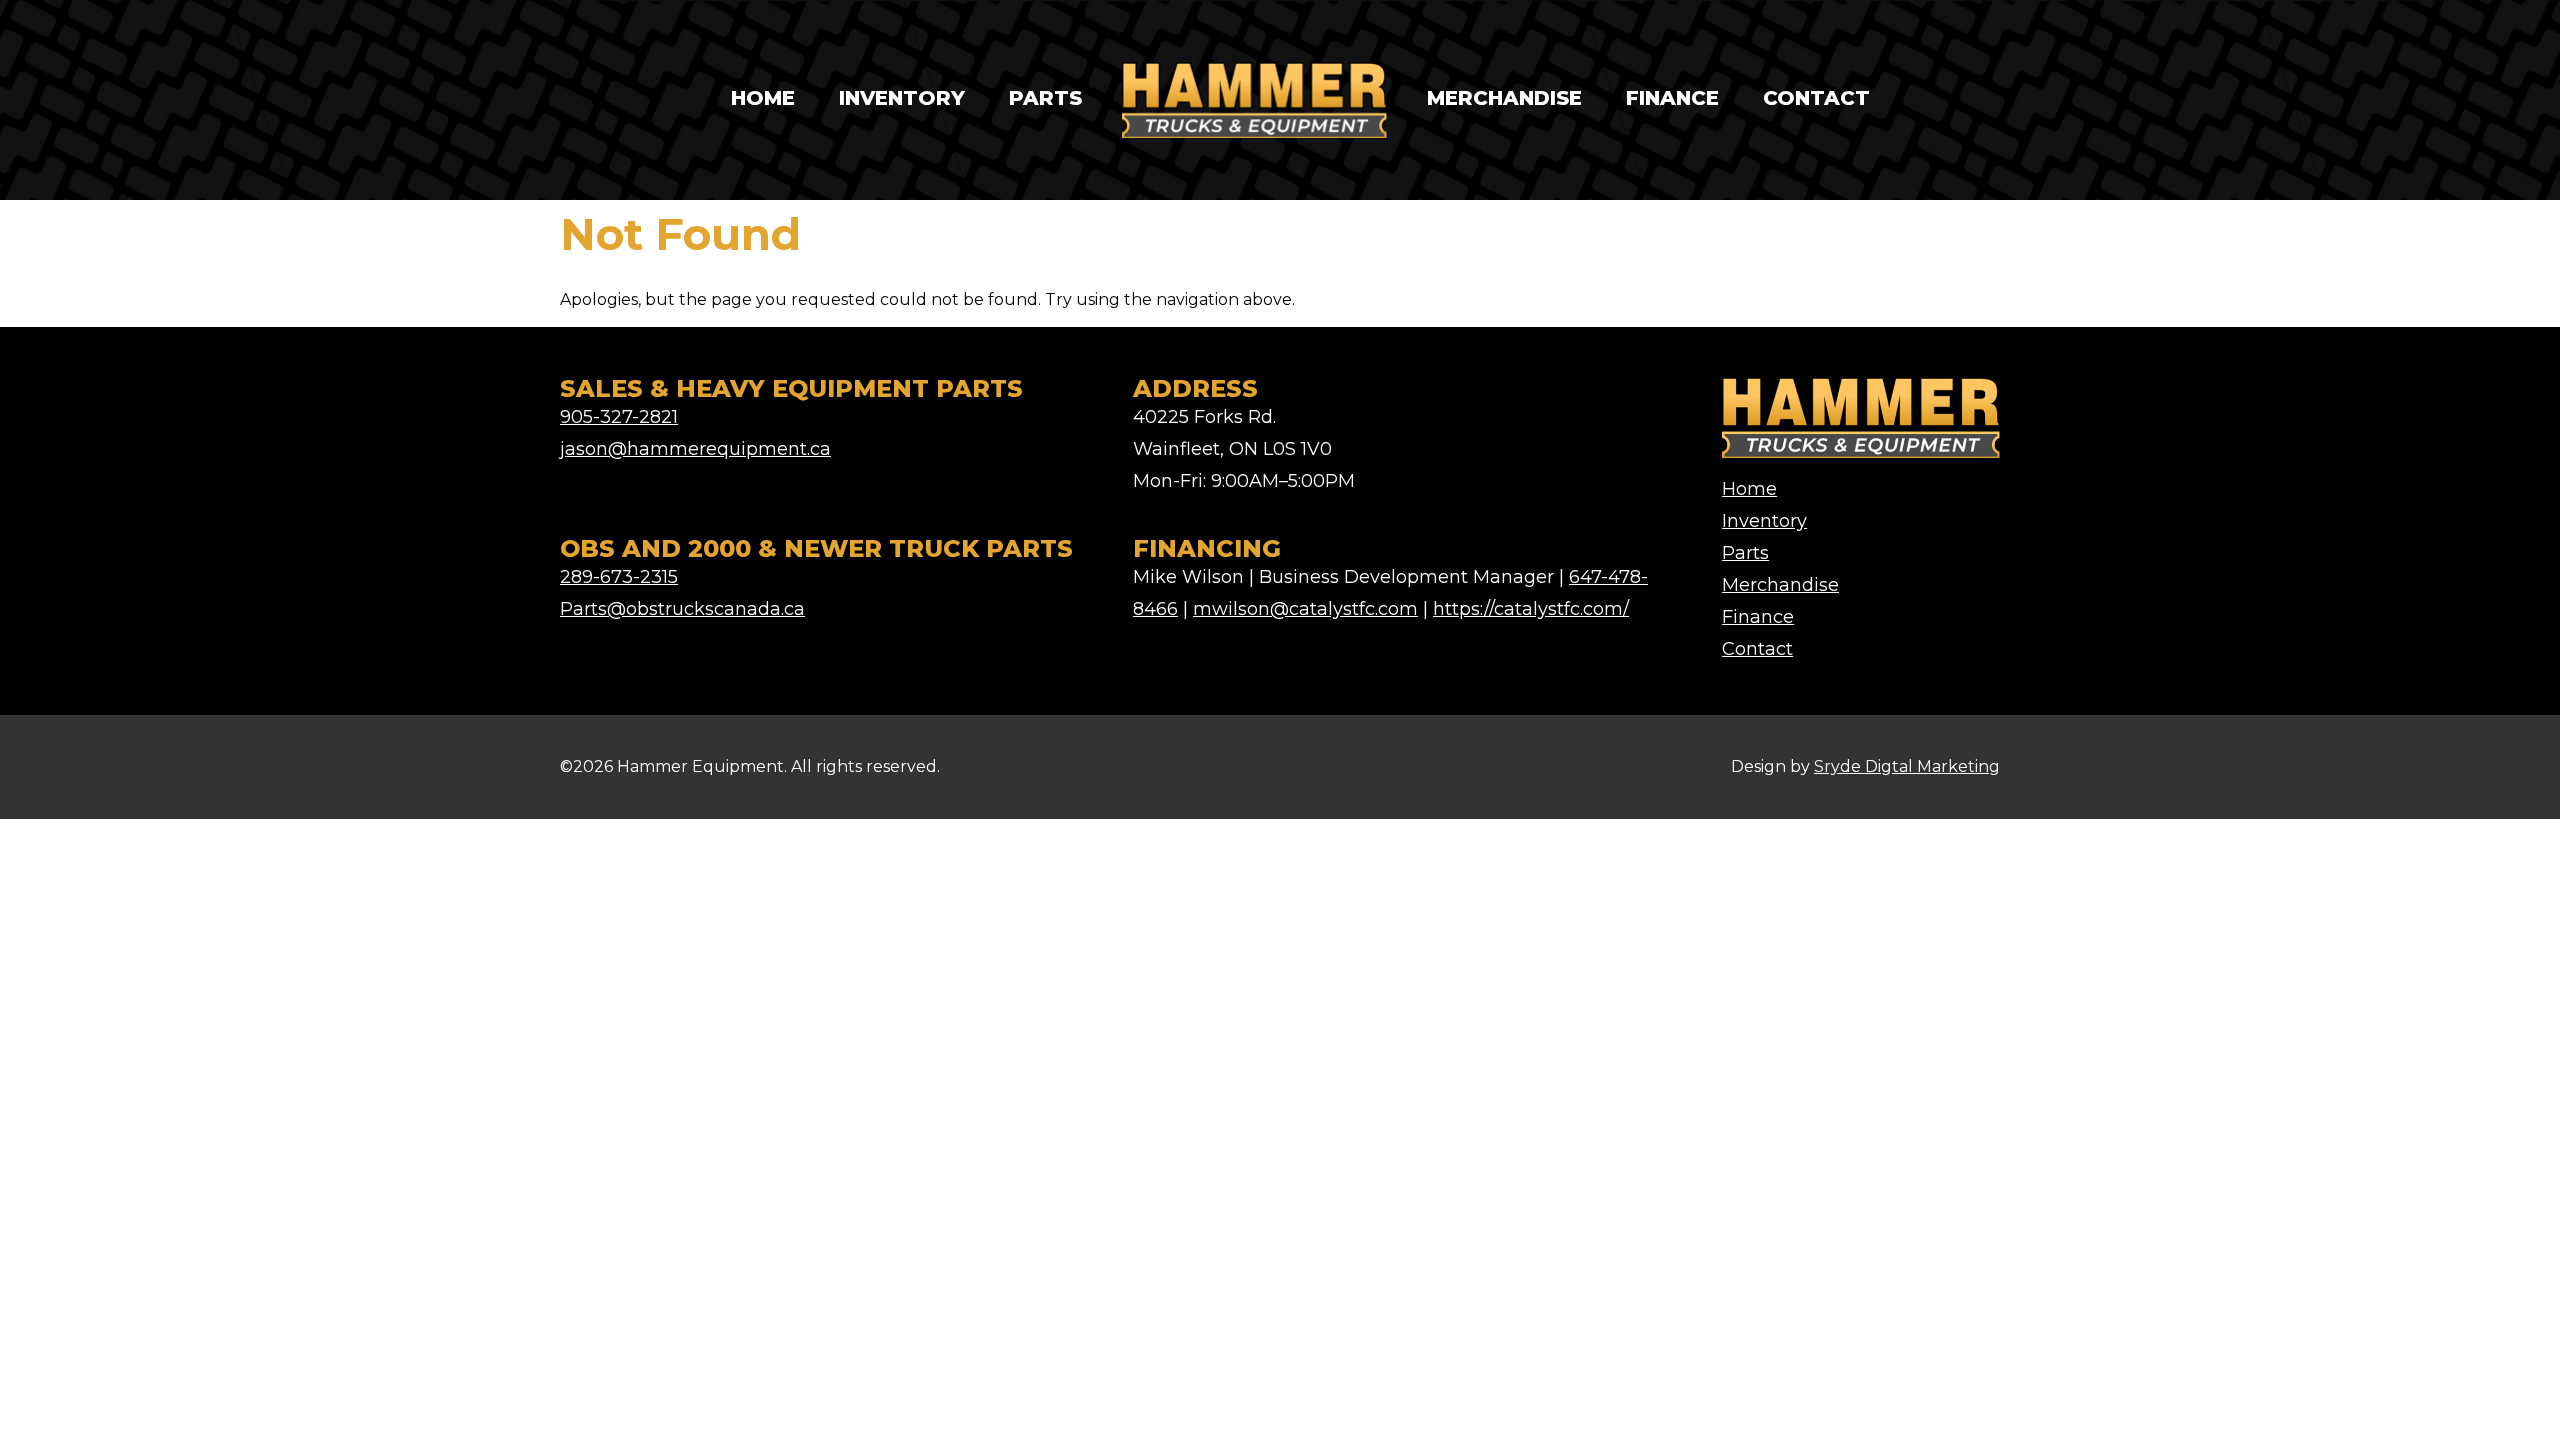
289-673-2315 (619, 577)
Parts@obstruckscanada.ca (682, 609)
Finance (1672, 98)
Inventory (902, 98)
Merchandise (1504, 98)
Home (763, 98)
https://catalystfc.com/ (1531, 609)
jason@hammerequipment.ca (695, 449)
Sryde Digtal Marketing (1907, 766)
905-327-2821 (619, 417)
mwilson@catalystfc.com (1305, 609)
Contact (1816, 98)
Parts (1045, 98)
